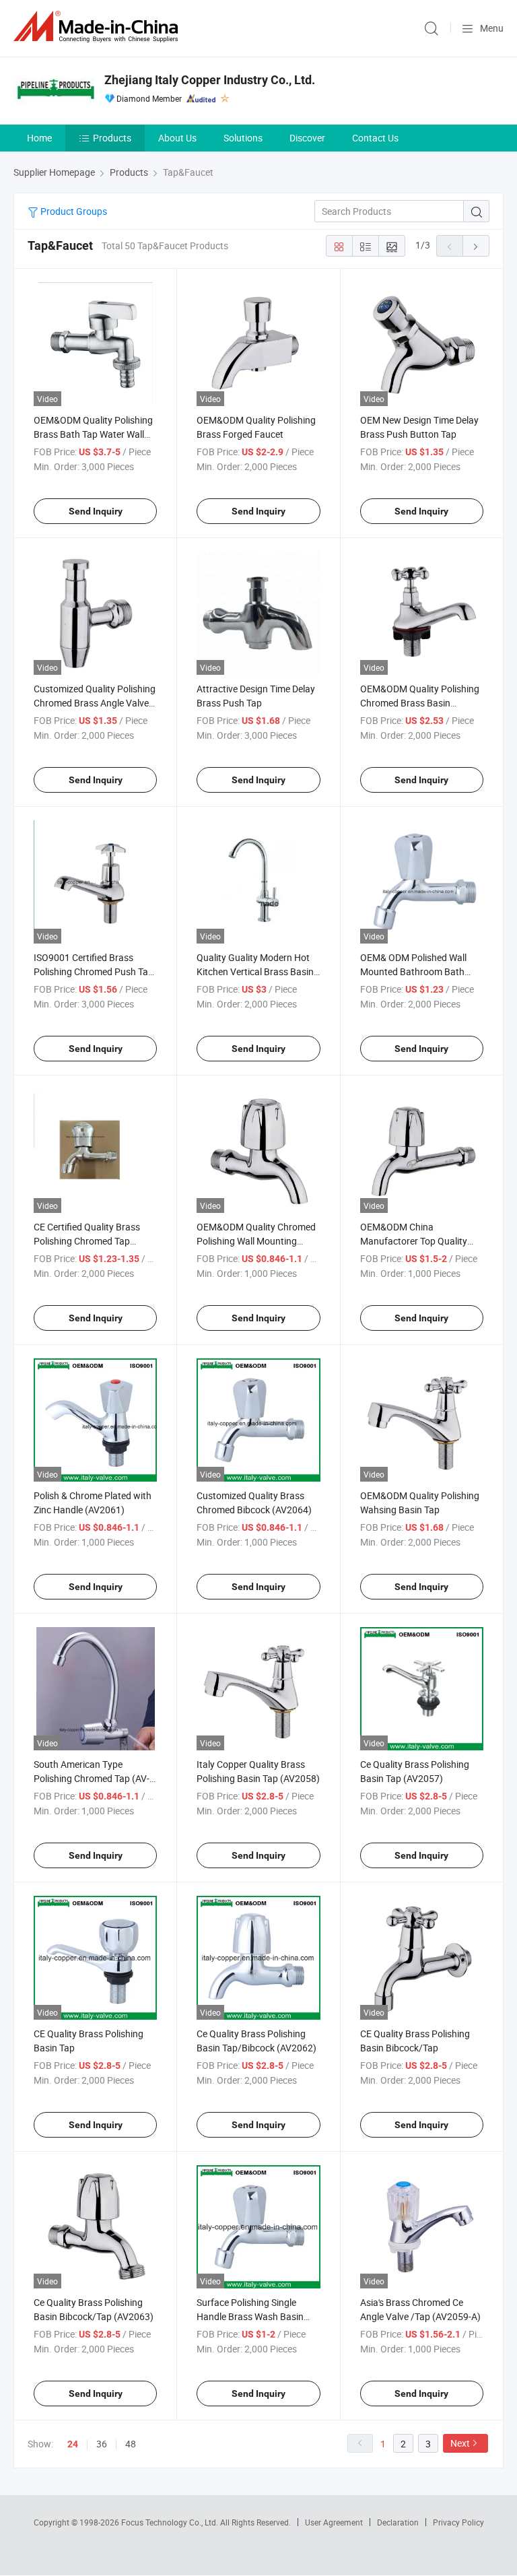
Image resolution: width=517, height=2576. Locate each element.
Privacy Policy (458, 2522)
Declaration (398, 2522)
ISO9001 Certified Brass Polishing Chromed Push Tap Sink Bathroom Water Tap (94, 971)
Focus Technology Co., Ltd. (171, 2522)
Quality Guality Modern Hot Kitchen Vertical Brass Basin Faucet (255, 971)
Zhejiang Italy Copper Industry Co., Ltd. (210, 80)
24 (73, 2444)
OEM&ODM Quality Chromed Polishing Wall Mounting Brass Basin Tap (256, 1241)
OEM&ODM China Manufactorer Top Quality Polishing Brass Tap (414, 1241)
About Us (177, 138)
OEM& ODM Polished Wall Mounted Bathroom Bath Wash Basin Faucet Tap (413, 971)
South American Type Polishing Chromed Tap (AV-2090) (92, 1778)
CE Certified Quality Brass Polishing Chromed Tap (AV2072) (87, 1241)
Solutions (243, 138)
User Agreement (334, 2522)
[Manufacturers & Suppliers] (98, 27)
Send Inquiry (96, 511)
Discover (307, 138)
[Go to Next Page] (476, 246)
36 (102, 2444)
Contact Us (375, 138)
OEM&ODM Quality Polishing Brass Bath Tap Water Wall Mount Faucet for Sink (93, 434)
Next (460, 2443)
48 (131, 2444)
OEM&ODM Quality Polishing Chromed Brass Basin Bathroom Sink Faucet (420, 703)
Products (112, 138)
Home (39, 138)
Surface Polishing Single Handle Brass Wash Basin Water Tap (250, 2316)
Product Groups (73, 211)
